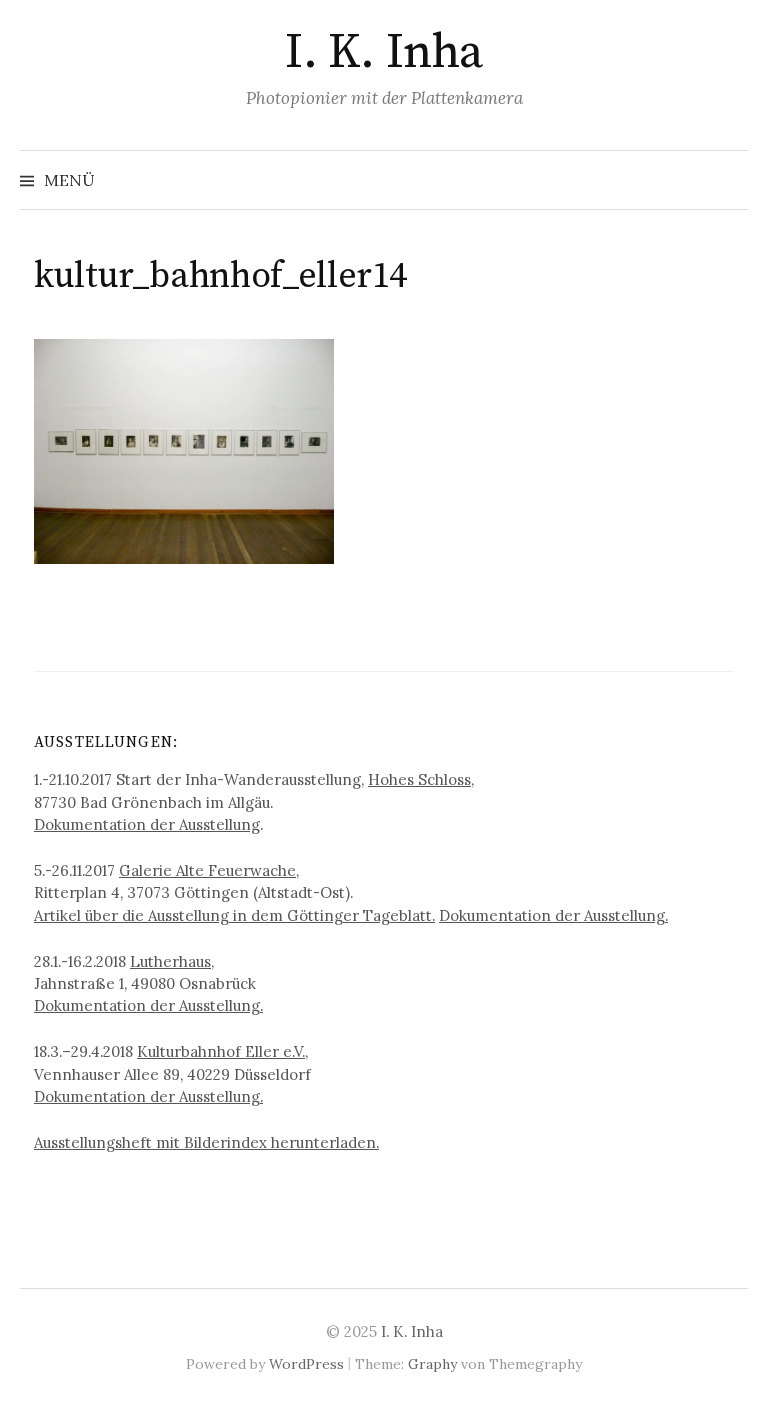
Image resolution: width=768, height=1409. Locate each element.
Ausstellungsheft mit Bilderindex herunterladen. (206, 1142)
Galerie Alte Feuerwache (207, 870)
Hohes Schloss (419, 779)
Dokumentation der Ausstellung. (553, 915)
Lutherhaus (170, 961)
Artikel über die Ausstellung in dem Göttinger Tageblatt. (234, 915)
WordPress (306, 1364)
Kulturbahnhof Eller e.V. (221, 1051)
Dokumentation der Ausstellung (147, 824)
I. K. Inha (383, 53)
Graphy (432, 1364)
